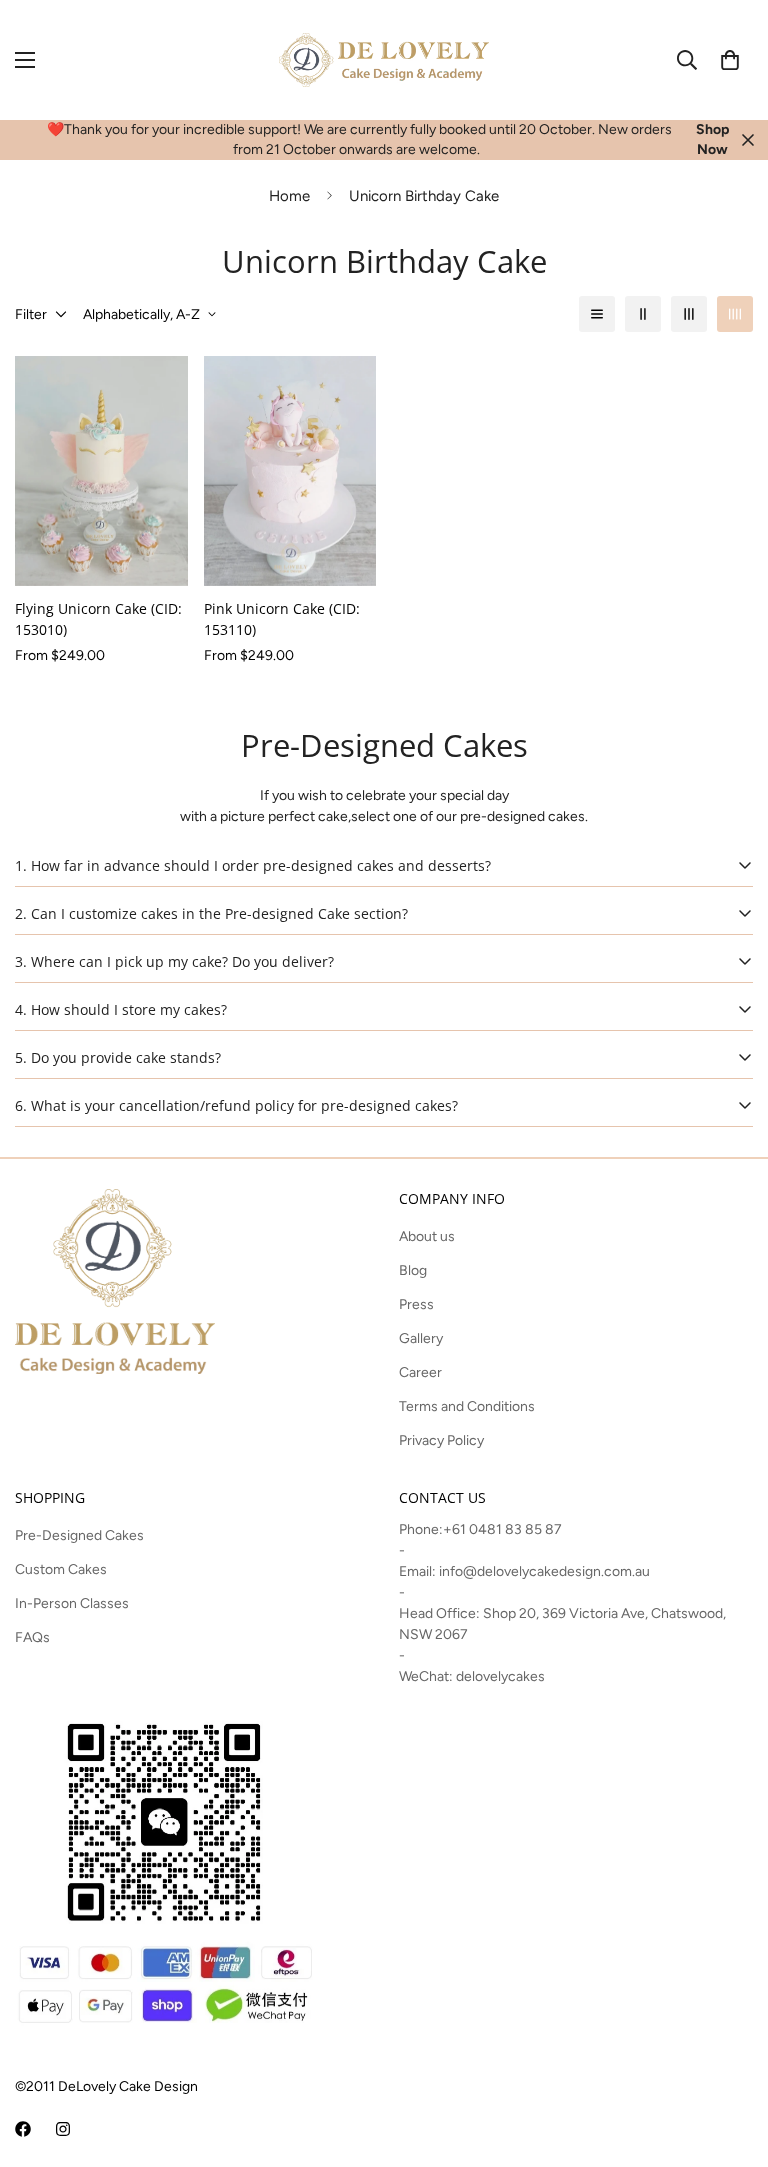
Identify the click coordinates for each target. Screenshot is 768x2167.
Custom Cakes (61, 1569)
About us (427, 1236)
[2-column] (643, 314)
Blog (413, 1270)
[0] (730, 60)
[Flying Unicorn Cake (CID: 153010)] (101, 471)
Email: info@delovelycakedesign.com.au (524, 1571)
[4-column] (735, 314)
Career (420, 1372)
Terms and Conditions (467, 1406)
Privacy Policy (441, 1440)
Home (289, 196)
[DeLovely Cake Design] (23, 2129)
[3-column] (689, 314)
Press (416, 1304)
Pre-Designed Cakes (79, 1535)
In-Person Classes (72, 1603)
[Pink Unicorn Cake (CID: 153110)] (290, 471)
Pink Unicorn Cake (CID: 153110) (282, 619)
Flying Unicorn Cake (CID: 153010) (98, 619)
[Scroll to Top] (729, 2058)
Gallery (421, 1338)
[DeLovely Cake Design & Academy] (384, 60)
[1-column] (597, 314)
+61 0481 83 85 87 (502, 1529)
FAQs (32, 1637)
